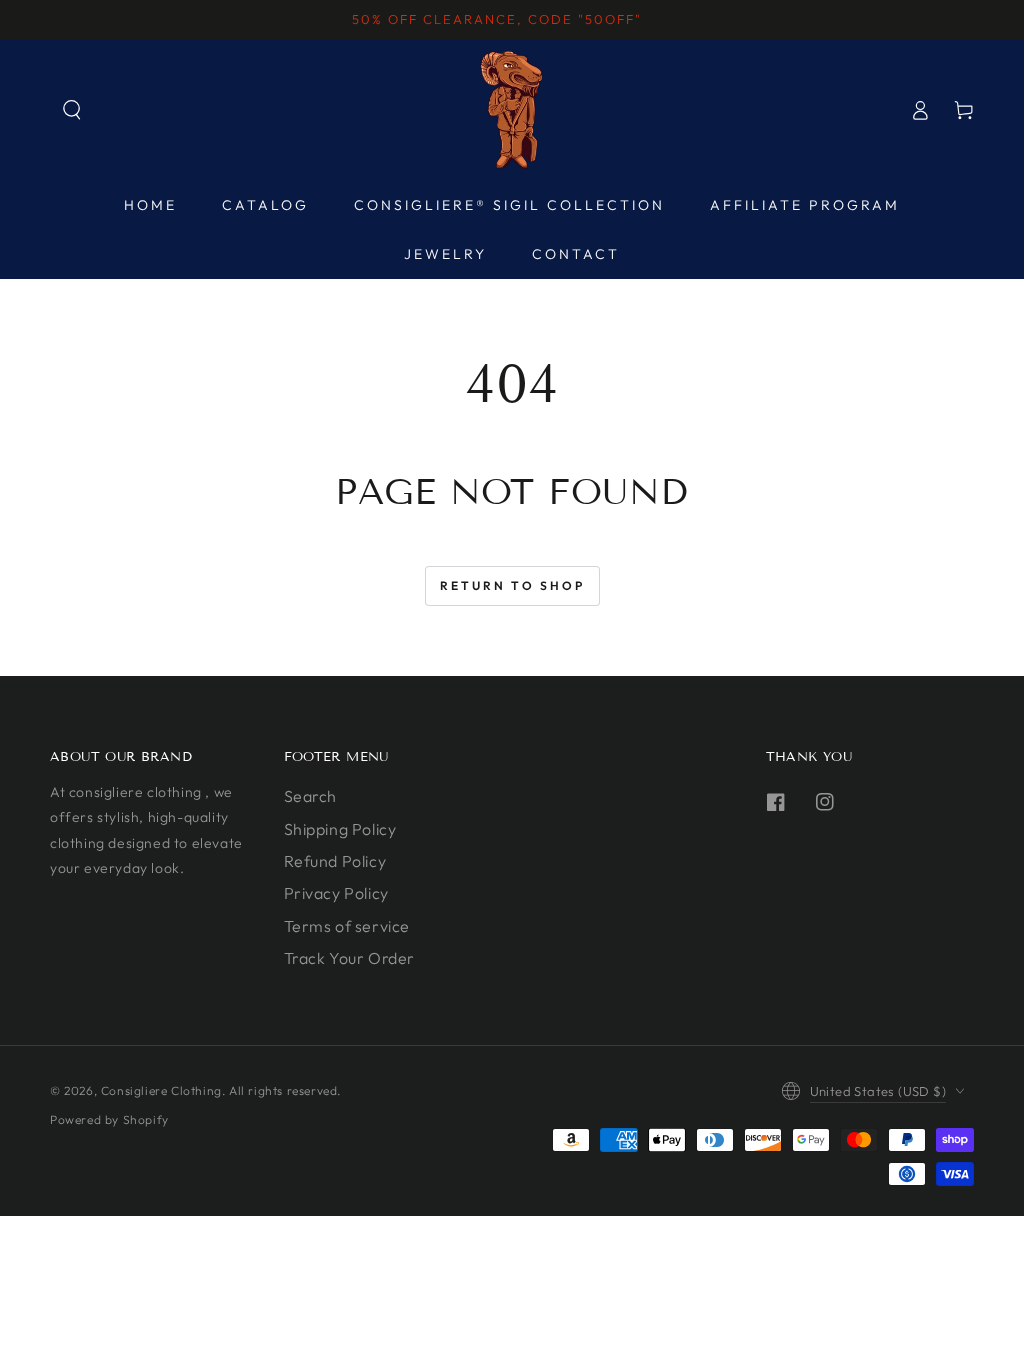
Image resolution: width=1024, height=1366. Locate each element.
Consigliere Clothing (161, 1090)
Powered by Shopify (109, 1119)
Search (311, 796)
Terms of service (347, 926)
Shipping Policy (340, 829)
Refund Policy (335, 861)
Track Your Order (350, 958)
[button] (72, 110)
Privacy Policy (336, 893)
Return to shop (512, 585)
